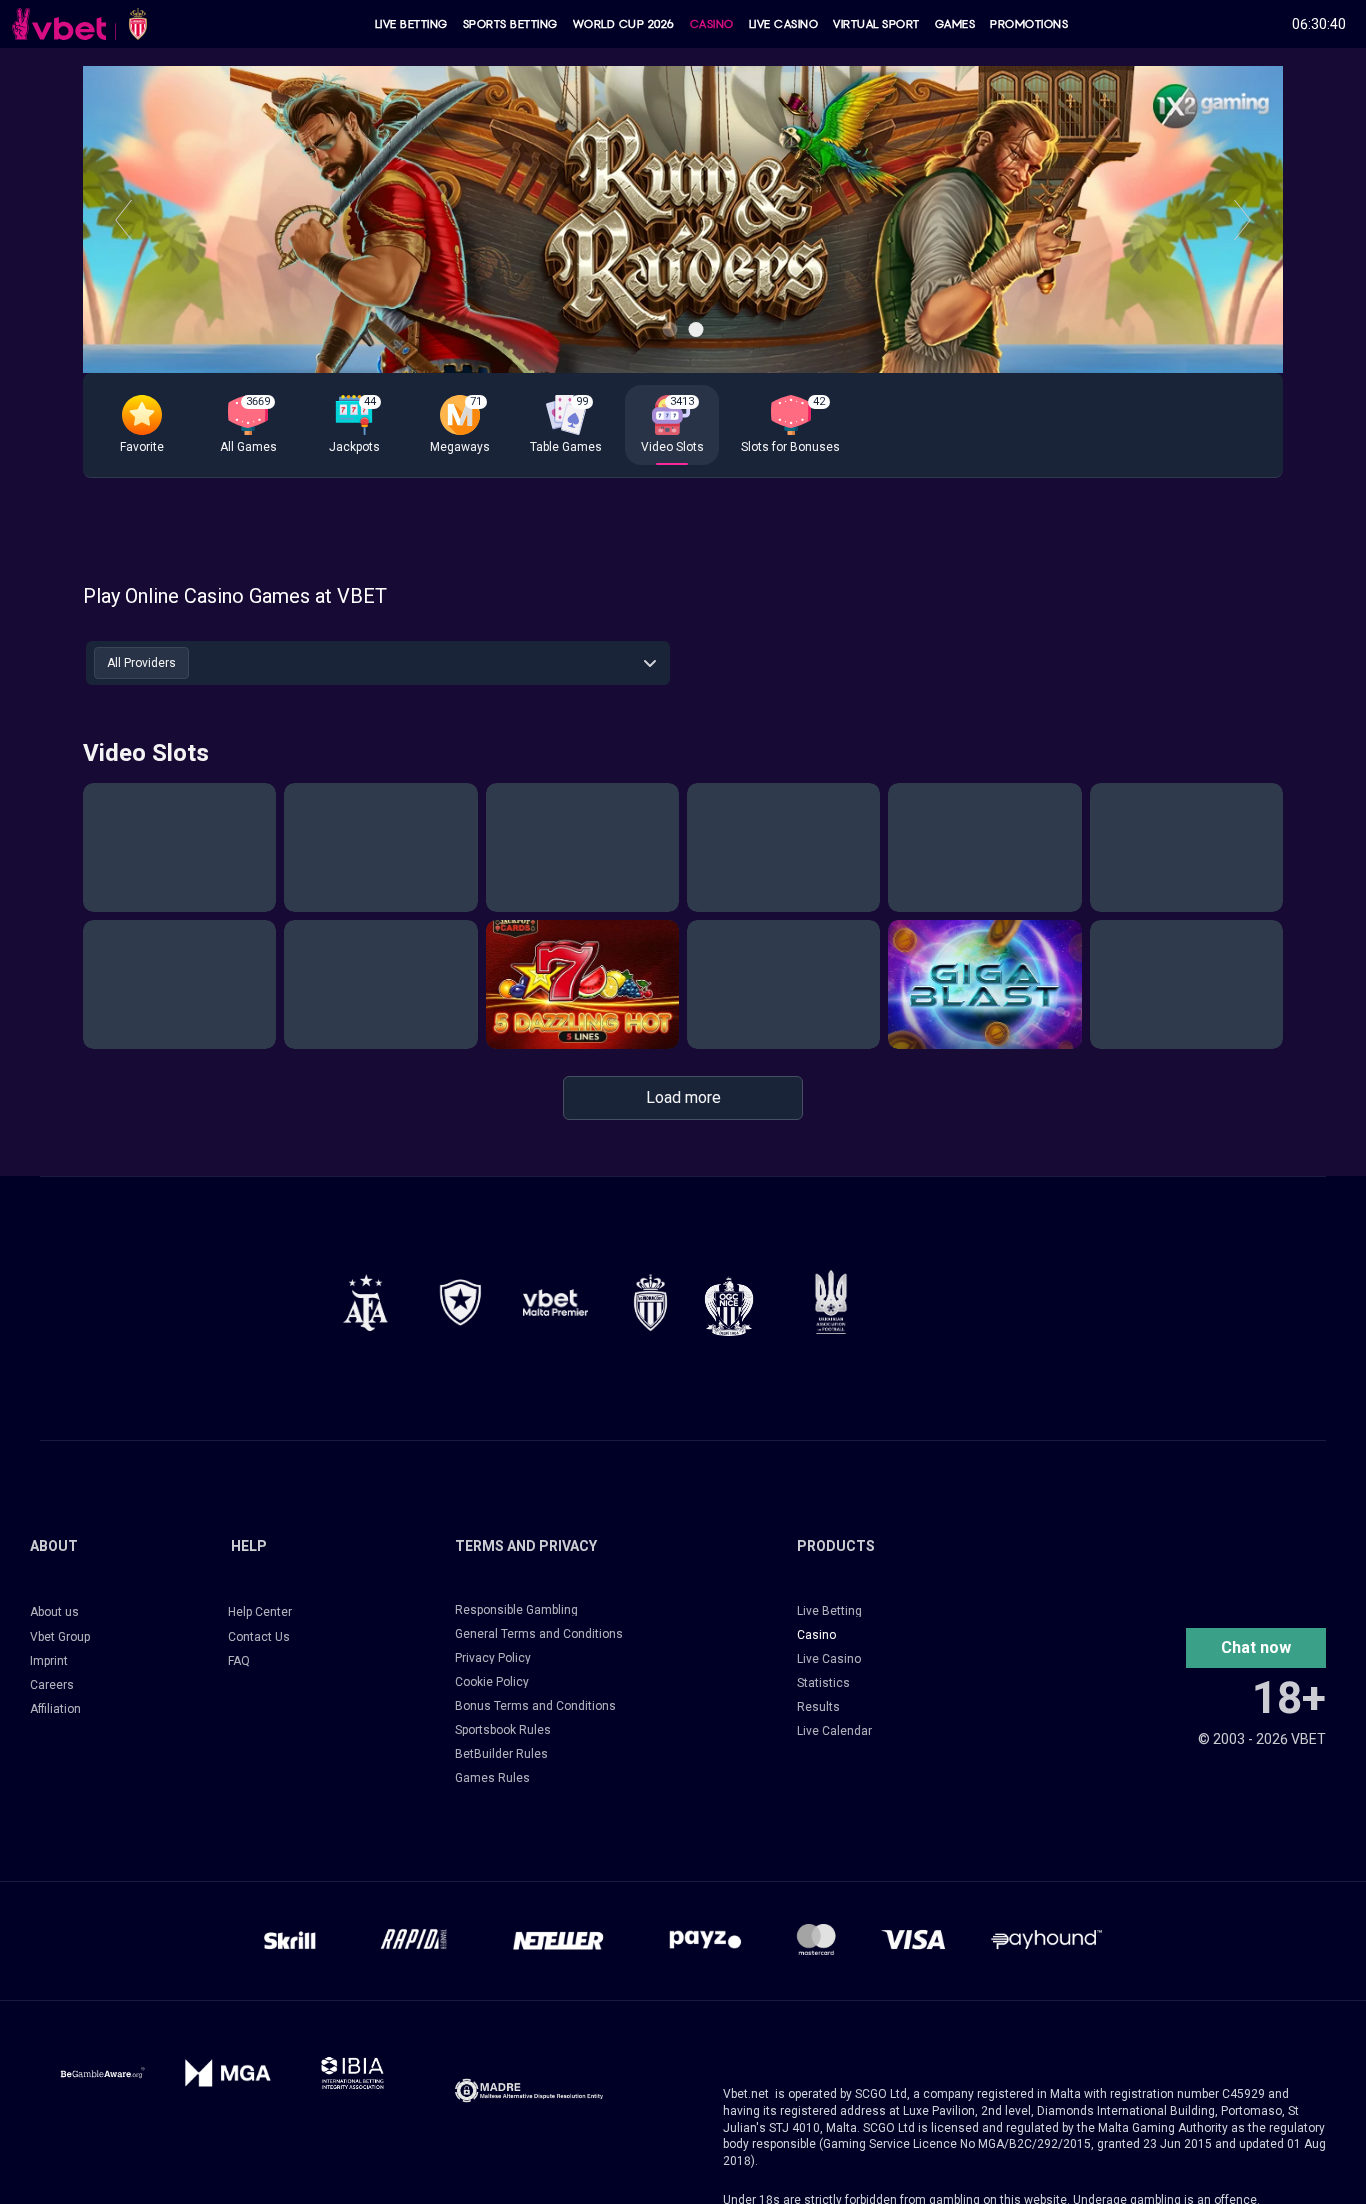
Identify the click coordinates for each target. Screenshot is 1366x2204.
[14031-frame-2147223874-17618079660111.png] (352, 2072)
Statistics (823, 1683)
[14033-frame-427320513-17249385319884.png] (529, 2090)
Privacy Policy (493, 1658)
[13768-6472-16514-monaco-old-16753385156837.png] (650, 1302)
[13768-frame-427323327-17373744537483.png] (365, 1302)
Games (955, 24)
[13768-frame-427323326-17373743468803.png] (460, 1302)
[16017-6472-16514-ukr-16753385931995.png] (831, 1301)
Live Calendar (834, 1731)
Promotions (1029, 24)
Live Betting (411, 24)
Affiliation (55, 1709)
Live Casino (784, 24)
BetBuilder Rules (501, 1754)
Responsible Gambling (516, 1610)
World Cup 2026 (624, 24)
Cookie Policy (492, 1682)
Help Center (260, 1612)
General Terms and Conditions (539, 1634)
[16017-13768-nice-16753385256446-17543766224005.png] (729, 1306)
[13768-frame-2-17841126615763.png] (555, 1302)
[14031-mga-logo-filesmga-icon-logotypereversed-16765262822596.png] (227, 2072)
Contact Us (259, 1637)
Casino (712, 24)
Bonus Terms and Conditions (535, 1706)
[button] (142, 425)
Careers (52, 1685)
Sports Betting (510, 24)
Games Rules (492, 1778)
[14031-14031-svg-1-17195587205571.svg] (102, 2072)
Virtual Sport (876, 24)
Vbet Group (60, 1637)
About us (54, 1612)
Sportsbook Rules (503, 1730)
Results (818, 1707)
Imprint (49, 1661)
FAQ (239, 1661)
